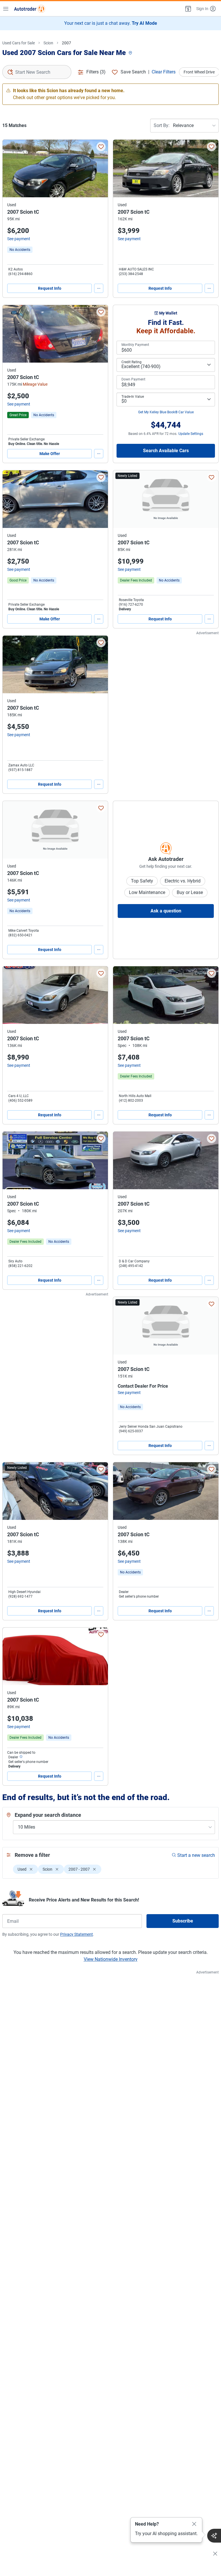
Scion (48, 43)
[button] (188, 9)
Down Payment (133, 379)
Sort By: (162, 125)
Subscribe (183, 1921)
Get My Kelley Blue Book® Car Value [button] (166, 412)
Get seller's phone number (139, 1596)
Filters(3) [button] (96, 72)
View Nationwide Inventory (111, 1959)
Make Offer (50, 454)
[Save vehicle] (101, 147)
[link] (20, 250)
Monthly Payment (135, 345)
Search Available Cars (166, 451)
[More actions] (99, 288)
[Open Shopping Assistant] (214, 2536)
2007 (66, 43)
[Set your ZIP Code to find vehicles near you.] (131, 53)
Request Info (50, 288)
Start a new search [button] (196, 1855)
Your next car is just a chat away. (111, 23)
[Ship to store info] (21, 1757)
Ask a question (166, 911)
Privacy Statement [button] (77, 1934)
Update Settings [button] (191, 434)
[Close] (194, 2524)
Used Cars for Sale (19, 43)
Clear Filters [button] (164, 72)
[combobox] (37, 72)
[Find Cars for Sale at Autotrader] (30, 9)
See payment (19, 239)
